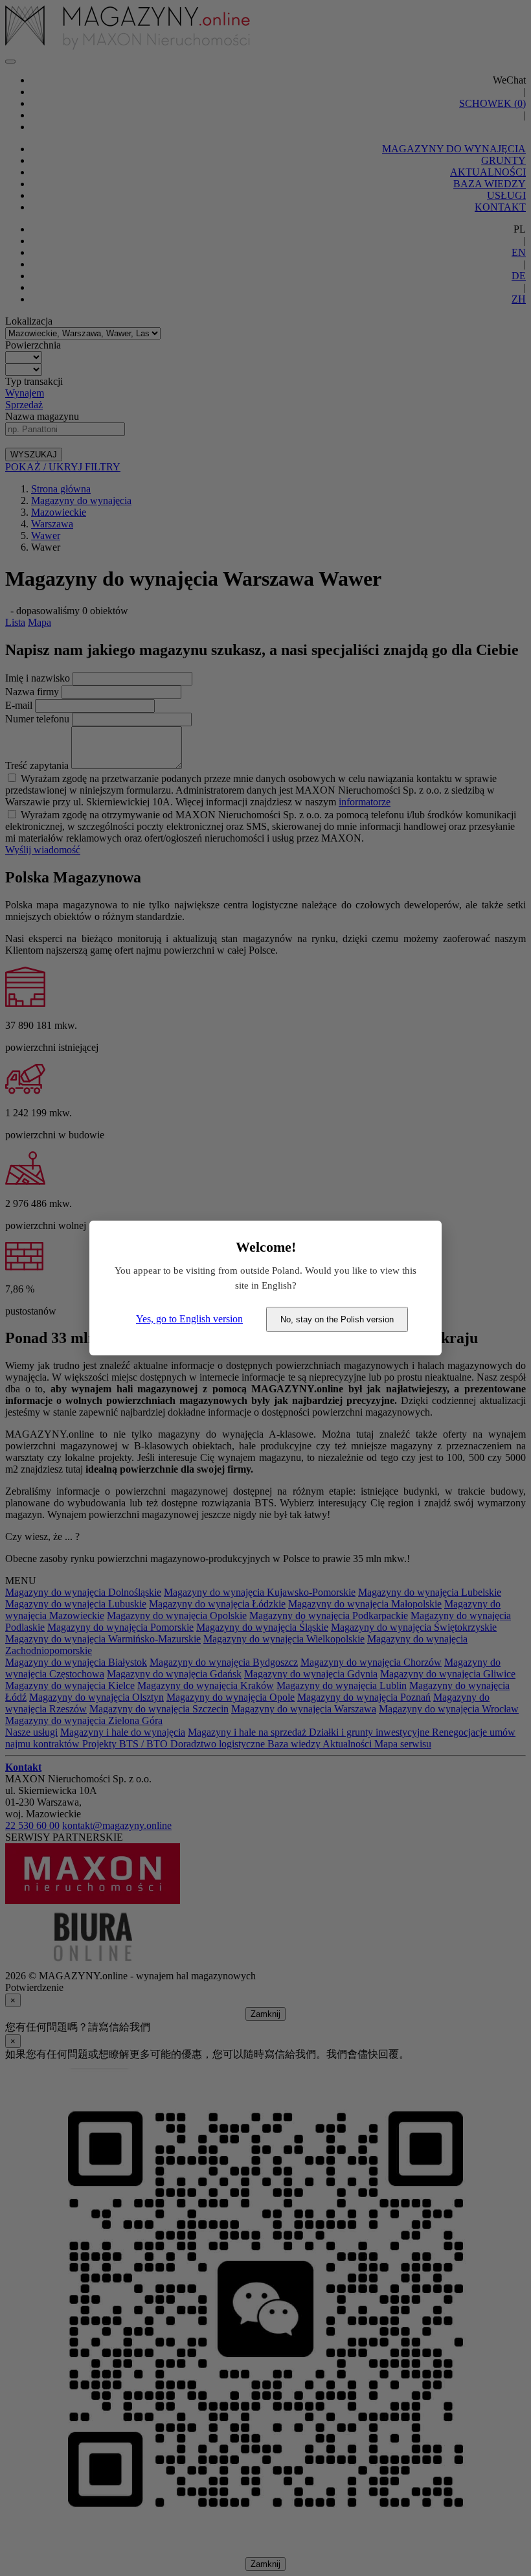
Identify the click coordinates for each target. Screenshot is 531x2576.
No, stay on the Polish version (337, 1319)
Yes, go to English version (189, 1319)
